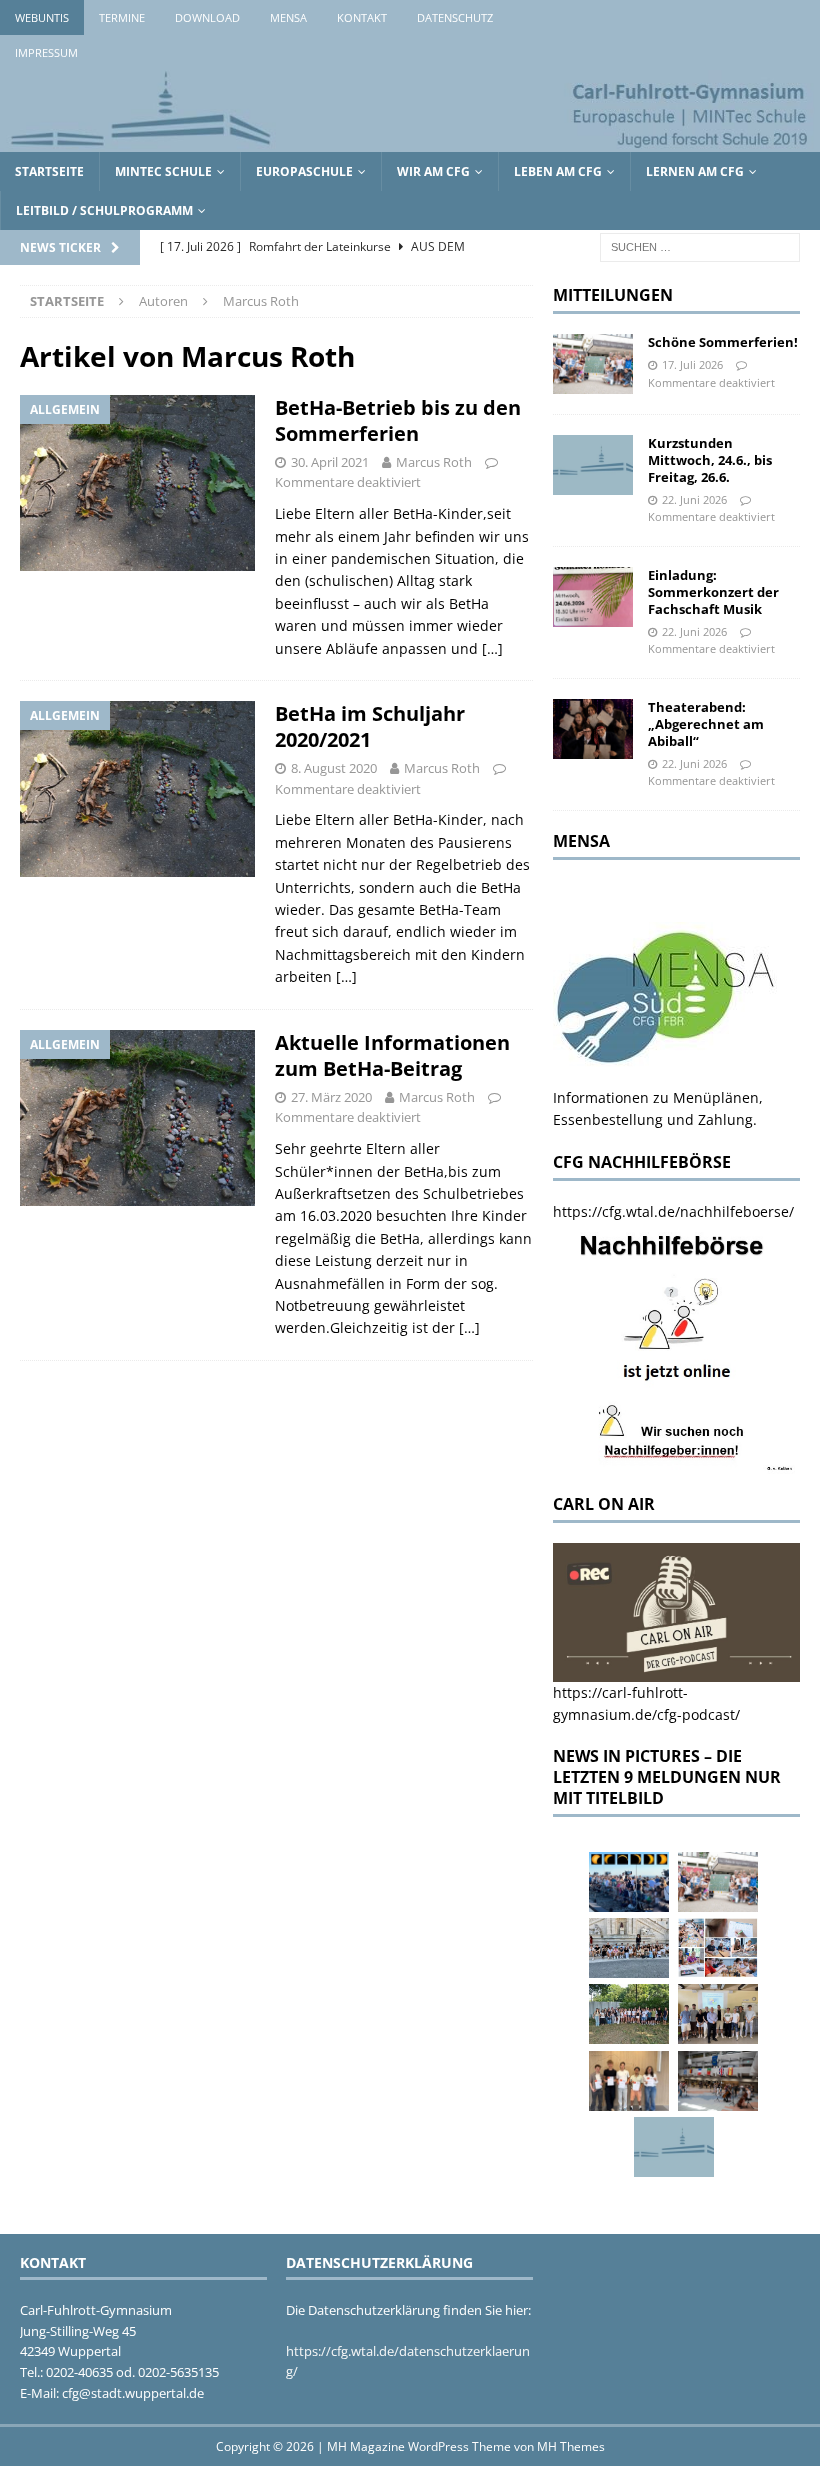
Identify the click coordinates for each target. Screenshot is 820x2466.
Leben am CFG (558, 171)
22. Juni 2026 (694, 499)
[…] (492, 648)
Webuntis (42, 17)
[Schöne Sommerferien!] (593, 364)
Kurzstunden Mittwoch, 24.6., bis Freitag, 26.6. (710, 460)
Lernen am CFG (695, 171)
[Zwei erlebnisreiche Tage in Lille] (629, 2014)
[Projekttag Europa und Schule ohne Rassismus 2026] (718, 2081)
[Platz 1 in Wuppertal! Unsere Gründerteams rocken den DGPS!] (629, 2081)
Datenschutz (455, 17)
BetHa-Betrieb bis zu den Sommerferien (398, 420)
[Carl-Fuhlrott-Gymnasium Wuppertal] (410, 140)
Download (207, 17)
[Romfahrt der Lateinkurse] (629, 1948)
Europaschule (304, 171)
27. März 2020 (331, 1097)
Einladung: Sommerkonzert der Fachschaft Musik (713, 592)
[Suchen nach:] (700, 246)
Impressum (46, 52)
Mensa (288, 17)
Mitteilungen (613, 295)
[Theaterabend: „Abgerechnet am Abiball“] (593, 729)
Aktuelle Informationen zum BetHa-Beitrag (392, 1055)
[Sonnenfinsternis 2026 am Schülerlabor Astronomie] (629, 1882)
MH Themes (571, 2446)
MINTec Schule (163, 171)
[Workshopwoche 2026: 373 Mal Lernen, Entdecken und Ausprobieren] (718, 1948)
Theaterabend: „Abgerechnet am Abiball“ (706, 724)
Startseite (49, 171)
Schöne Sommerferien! (723, 342)
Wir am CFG (433, 171)
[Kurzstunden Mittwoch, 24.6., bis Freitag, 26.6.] (593, 465)
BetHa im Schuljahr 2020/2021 (370, 726)
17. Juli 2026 (692, 364)
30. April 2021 (330, 462)
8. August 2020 (334, 768)
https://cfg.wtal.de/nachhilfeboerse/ (673, 1211)
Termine (122, 17)
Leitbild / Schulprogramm (104, 210)
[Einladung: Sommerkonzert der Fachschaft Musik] (593, 597)
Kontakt (362, 17)
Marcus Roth (434, 462)
